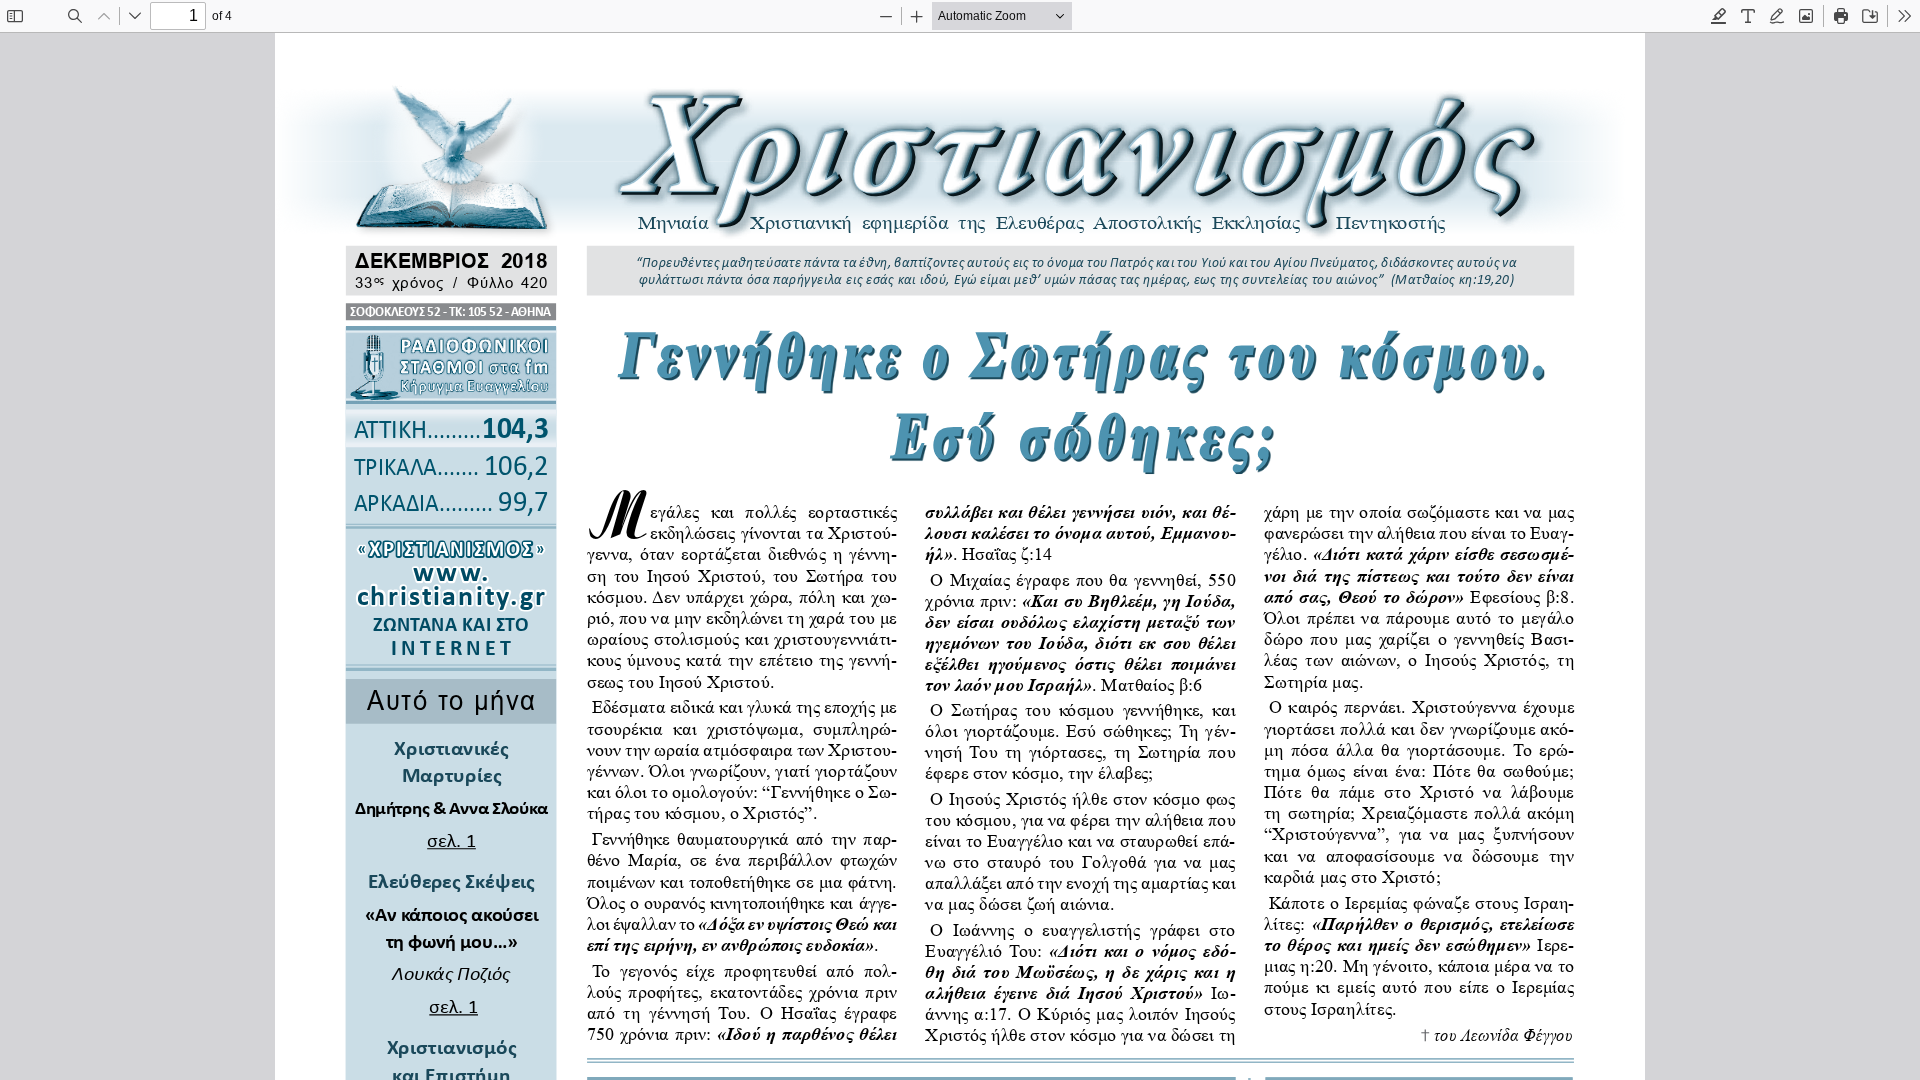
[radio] (1719, 16)
